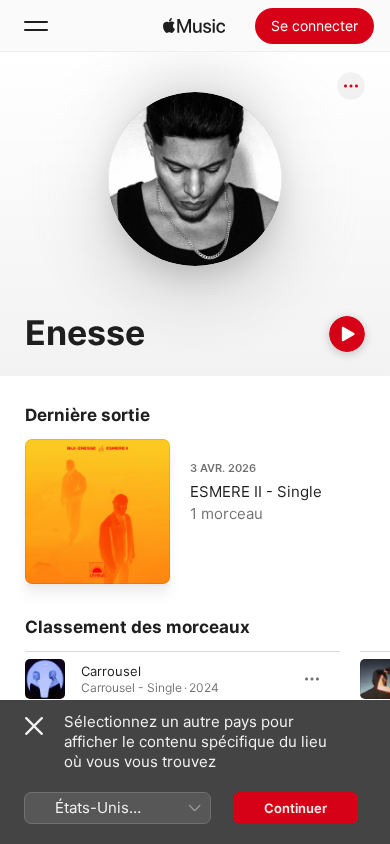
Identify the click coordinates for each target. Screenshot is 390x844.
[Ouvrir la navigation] (36, 26)
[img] (194, 26)
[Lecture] (347, 334)
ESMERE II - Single (256, 491)
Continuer (295, 808)
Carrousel (111, 671)
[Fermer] (34, 726)
